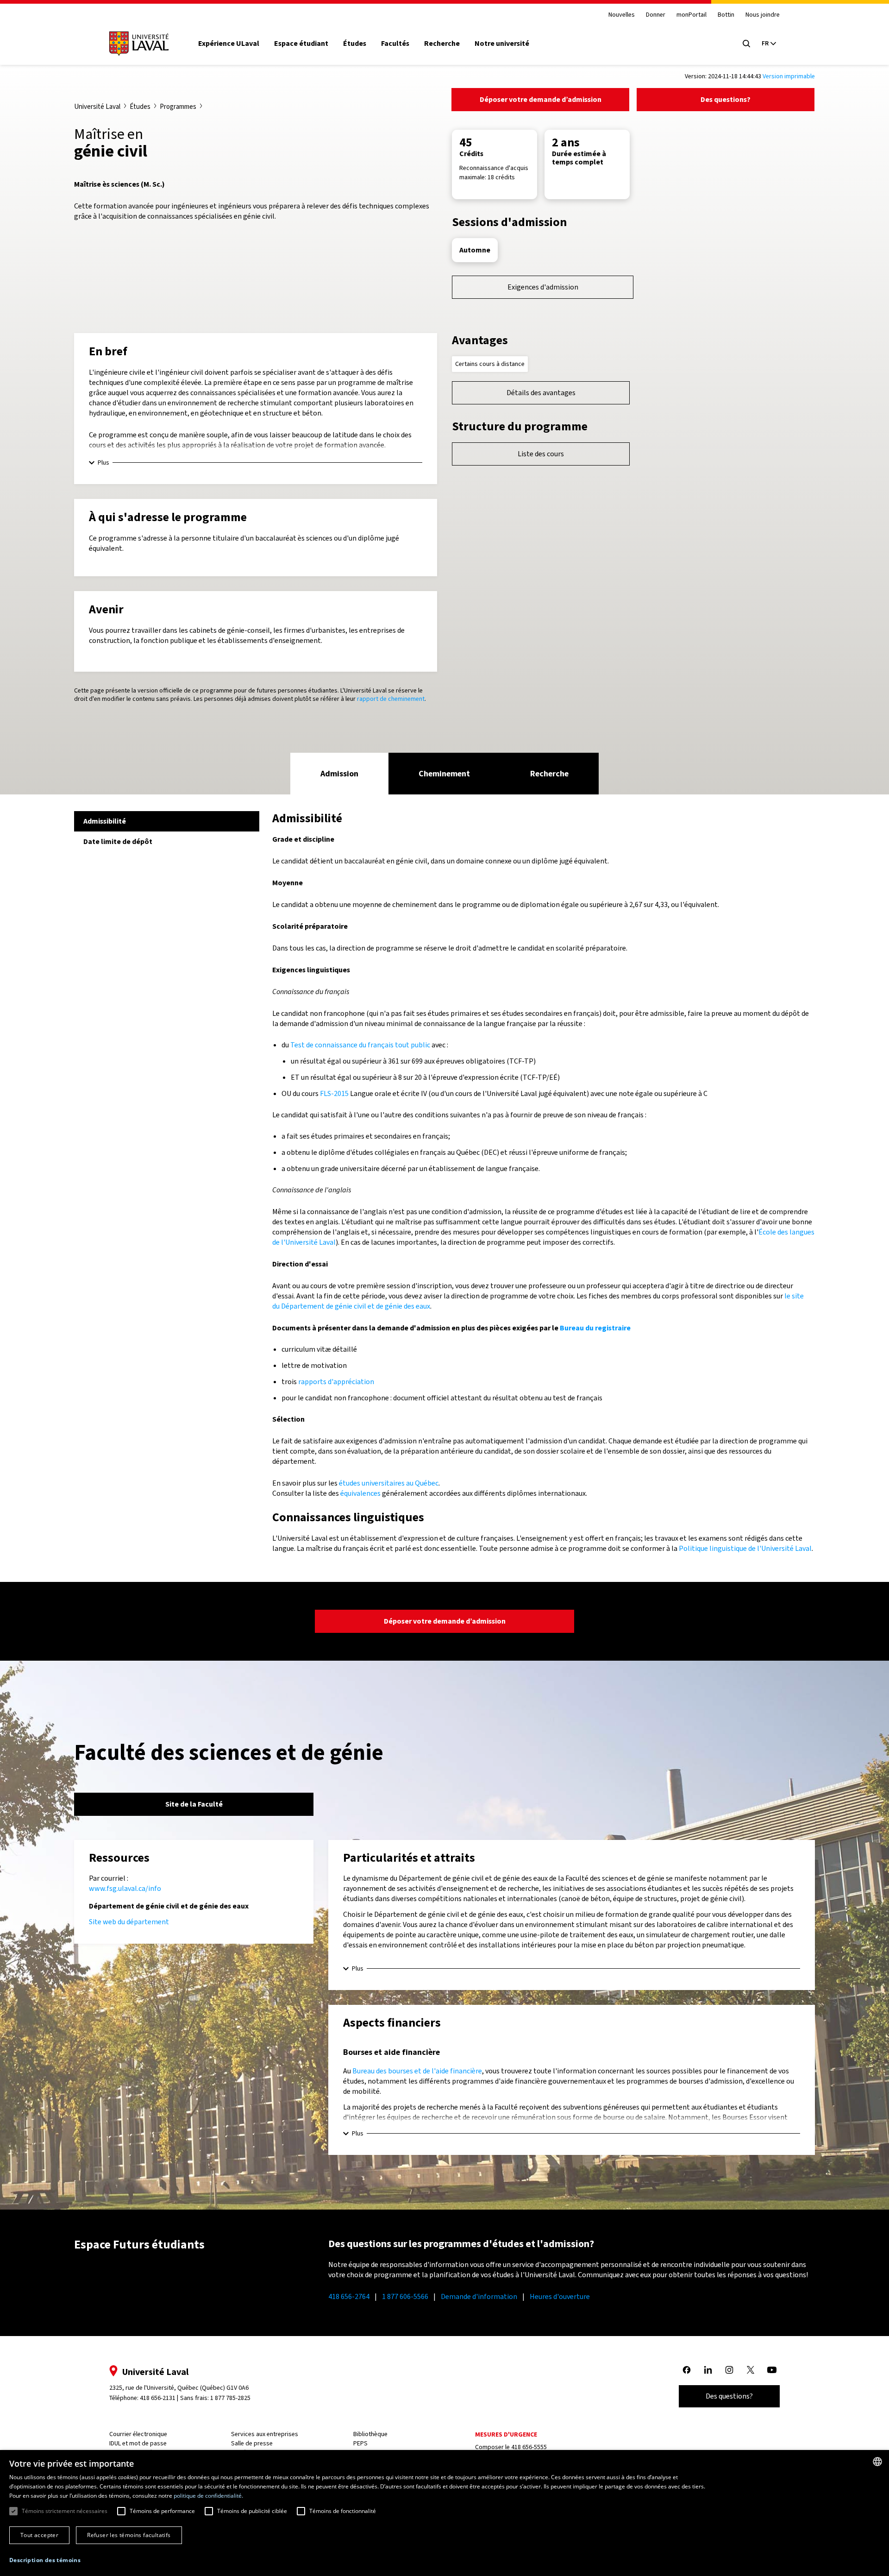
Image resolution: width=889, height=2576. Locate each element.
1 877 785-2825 (230, 2398)
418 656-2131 (158, 2398)
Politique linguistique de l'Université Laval (745, 1548)
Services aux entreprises (265, 2434)
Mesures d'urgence (506, 2434)
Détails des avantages (541, 393)
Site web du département (129, 1922)
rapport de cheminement (391, 699)
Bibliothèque (370, 2434)
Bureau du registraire (595, 1328)
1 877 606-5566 (405, 2296)
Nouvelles (622, 15)
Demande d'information (479, 2296)
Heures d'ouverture (560, 2296)
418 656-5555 (529, 2447)
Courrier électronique (138, 2434)
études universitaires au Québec (389, 1483)
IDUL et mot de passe (138, 2443)
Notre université (502, 44)
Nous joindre (763, 15)
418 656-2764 (349, 2296)
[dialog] (444, 2513)
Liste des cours (541, 454)
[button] (45, 2560)
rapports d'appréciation (336, 1382)
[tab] (339, 774)
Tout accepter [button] (39, 2535)
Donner (656, 15)
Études (355, 44)
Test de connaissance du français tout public (360, 1045)
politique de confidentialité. (208, 2496)
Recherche (442, 44)
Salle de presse (252, 2443)
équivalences (360, 1493)
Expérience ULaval (229, 44)
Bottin (726, 15)
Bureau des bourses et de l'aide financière (417, 2071)
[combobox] (877, 2462)
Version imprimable (789, 76)
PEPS (360, 2443)
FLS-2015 (334, 1093)
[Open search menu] (746, 44)
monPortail (692, 15)
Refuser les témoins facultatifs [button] (129, 2535)
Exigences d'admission (543, 287)
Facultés (395, 44)
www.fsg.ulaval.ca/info (125, 1888)
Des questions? (726, 99)
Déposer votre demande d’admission (541, 99)
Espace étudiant (301, 44)
